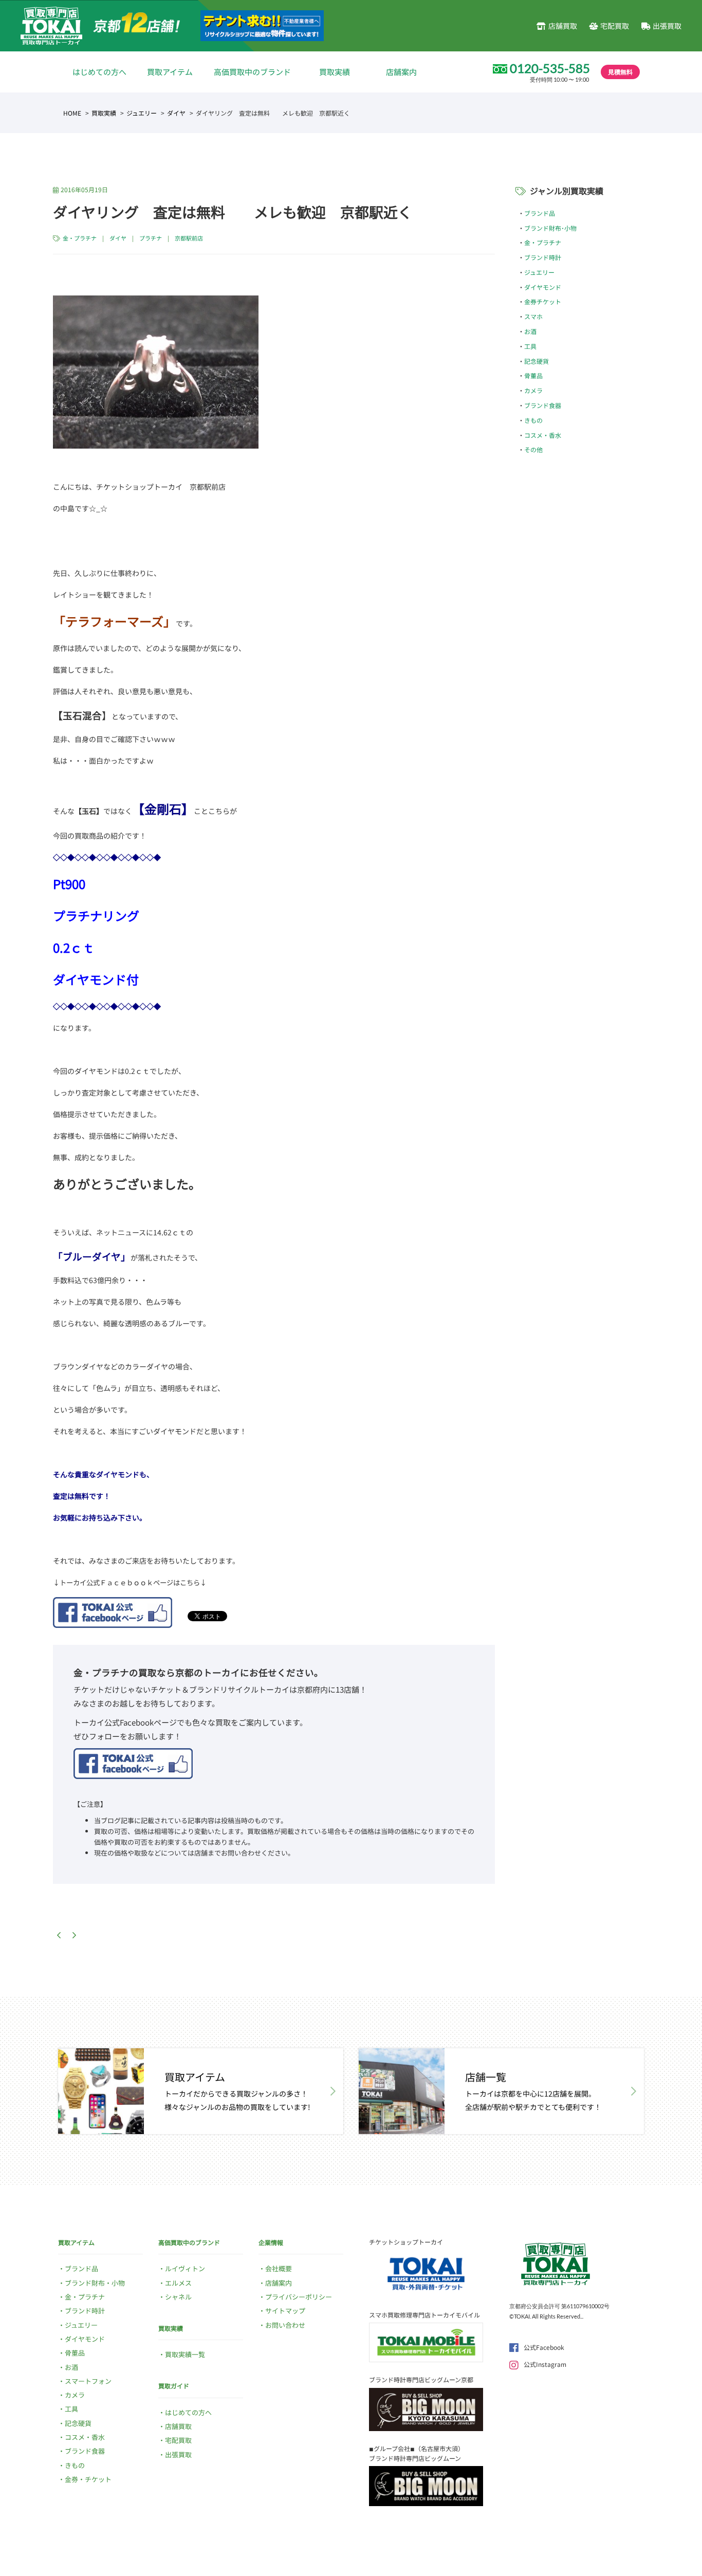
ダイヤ (176, 113)
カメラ (533, 390)
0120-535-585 (550, 68)
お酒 (530, 331)
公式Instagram (545, 2364)
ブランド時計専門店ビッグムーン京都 (421, 2379)
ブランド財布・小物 (95, 2283)
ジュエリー (142, 113)
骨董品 (533, 375)
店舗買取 (562, 26)
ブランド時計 (543, 257)
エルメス (178, 2283)
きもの (533, 420)
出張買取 (667, 26)
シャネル (178, 2297)
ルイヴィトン (185, 2268)
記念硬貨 (537, 361)
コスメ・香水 (543, 435)
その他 (533, 449)
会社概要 (279, 2268)
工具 (530, 346)
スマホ (533, 316)
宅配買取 (615, 26)
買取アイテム (170, 72)
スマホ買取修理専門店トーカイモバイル (424, 2315)
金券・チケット (88, 2479)
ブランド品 (540, 213)
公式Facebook (544, 2347)
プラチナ (151, 238)
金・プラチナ (80, 238)
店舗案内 (401, 72)
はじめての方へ (99, 72)
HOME (72, 113)
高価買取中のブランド (252, 72)
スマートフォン (88, 2381)
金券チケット (543, 301)
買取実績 (335, 72)
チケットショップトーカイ (406, 2242)
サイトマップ (285, 2311)
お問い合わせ (285, 2325)
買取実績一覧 (185, 2354)
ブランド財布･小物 (550, 228)
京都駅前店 (189, 238)
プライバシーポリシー (299, 2297)
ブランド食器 (543, 405)
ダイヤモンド (543, 287)
